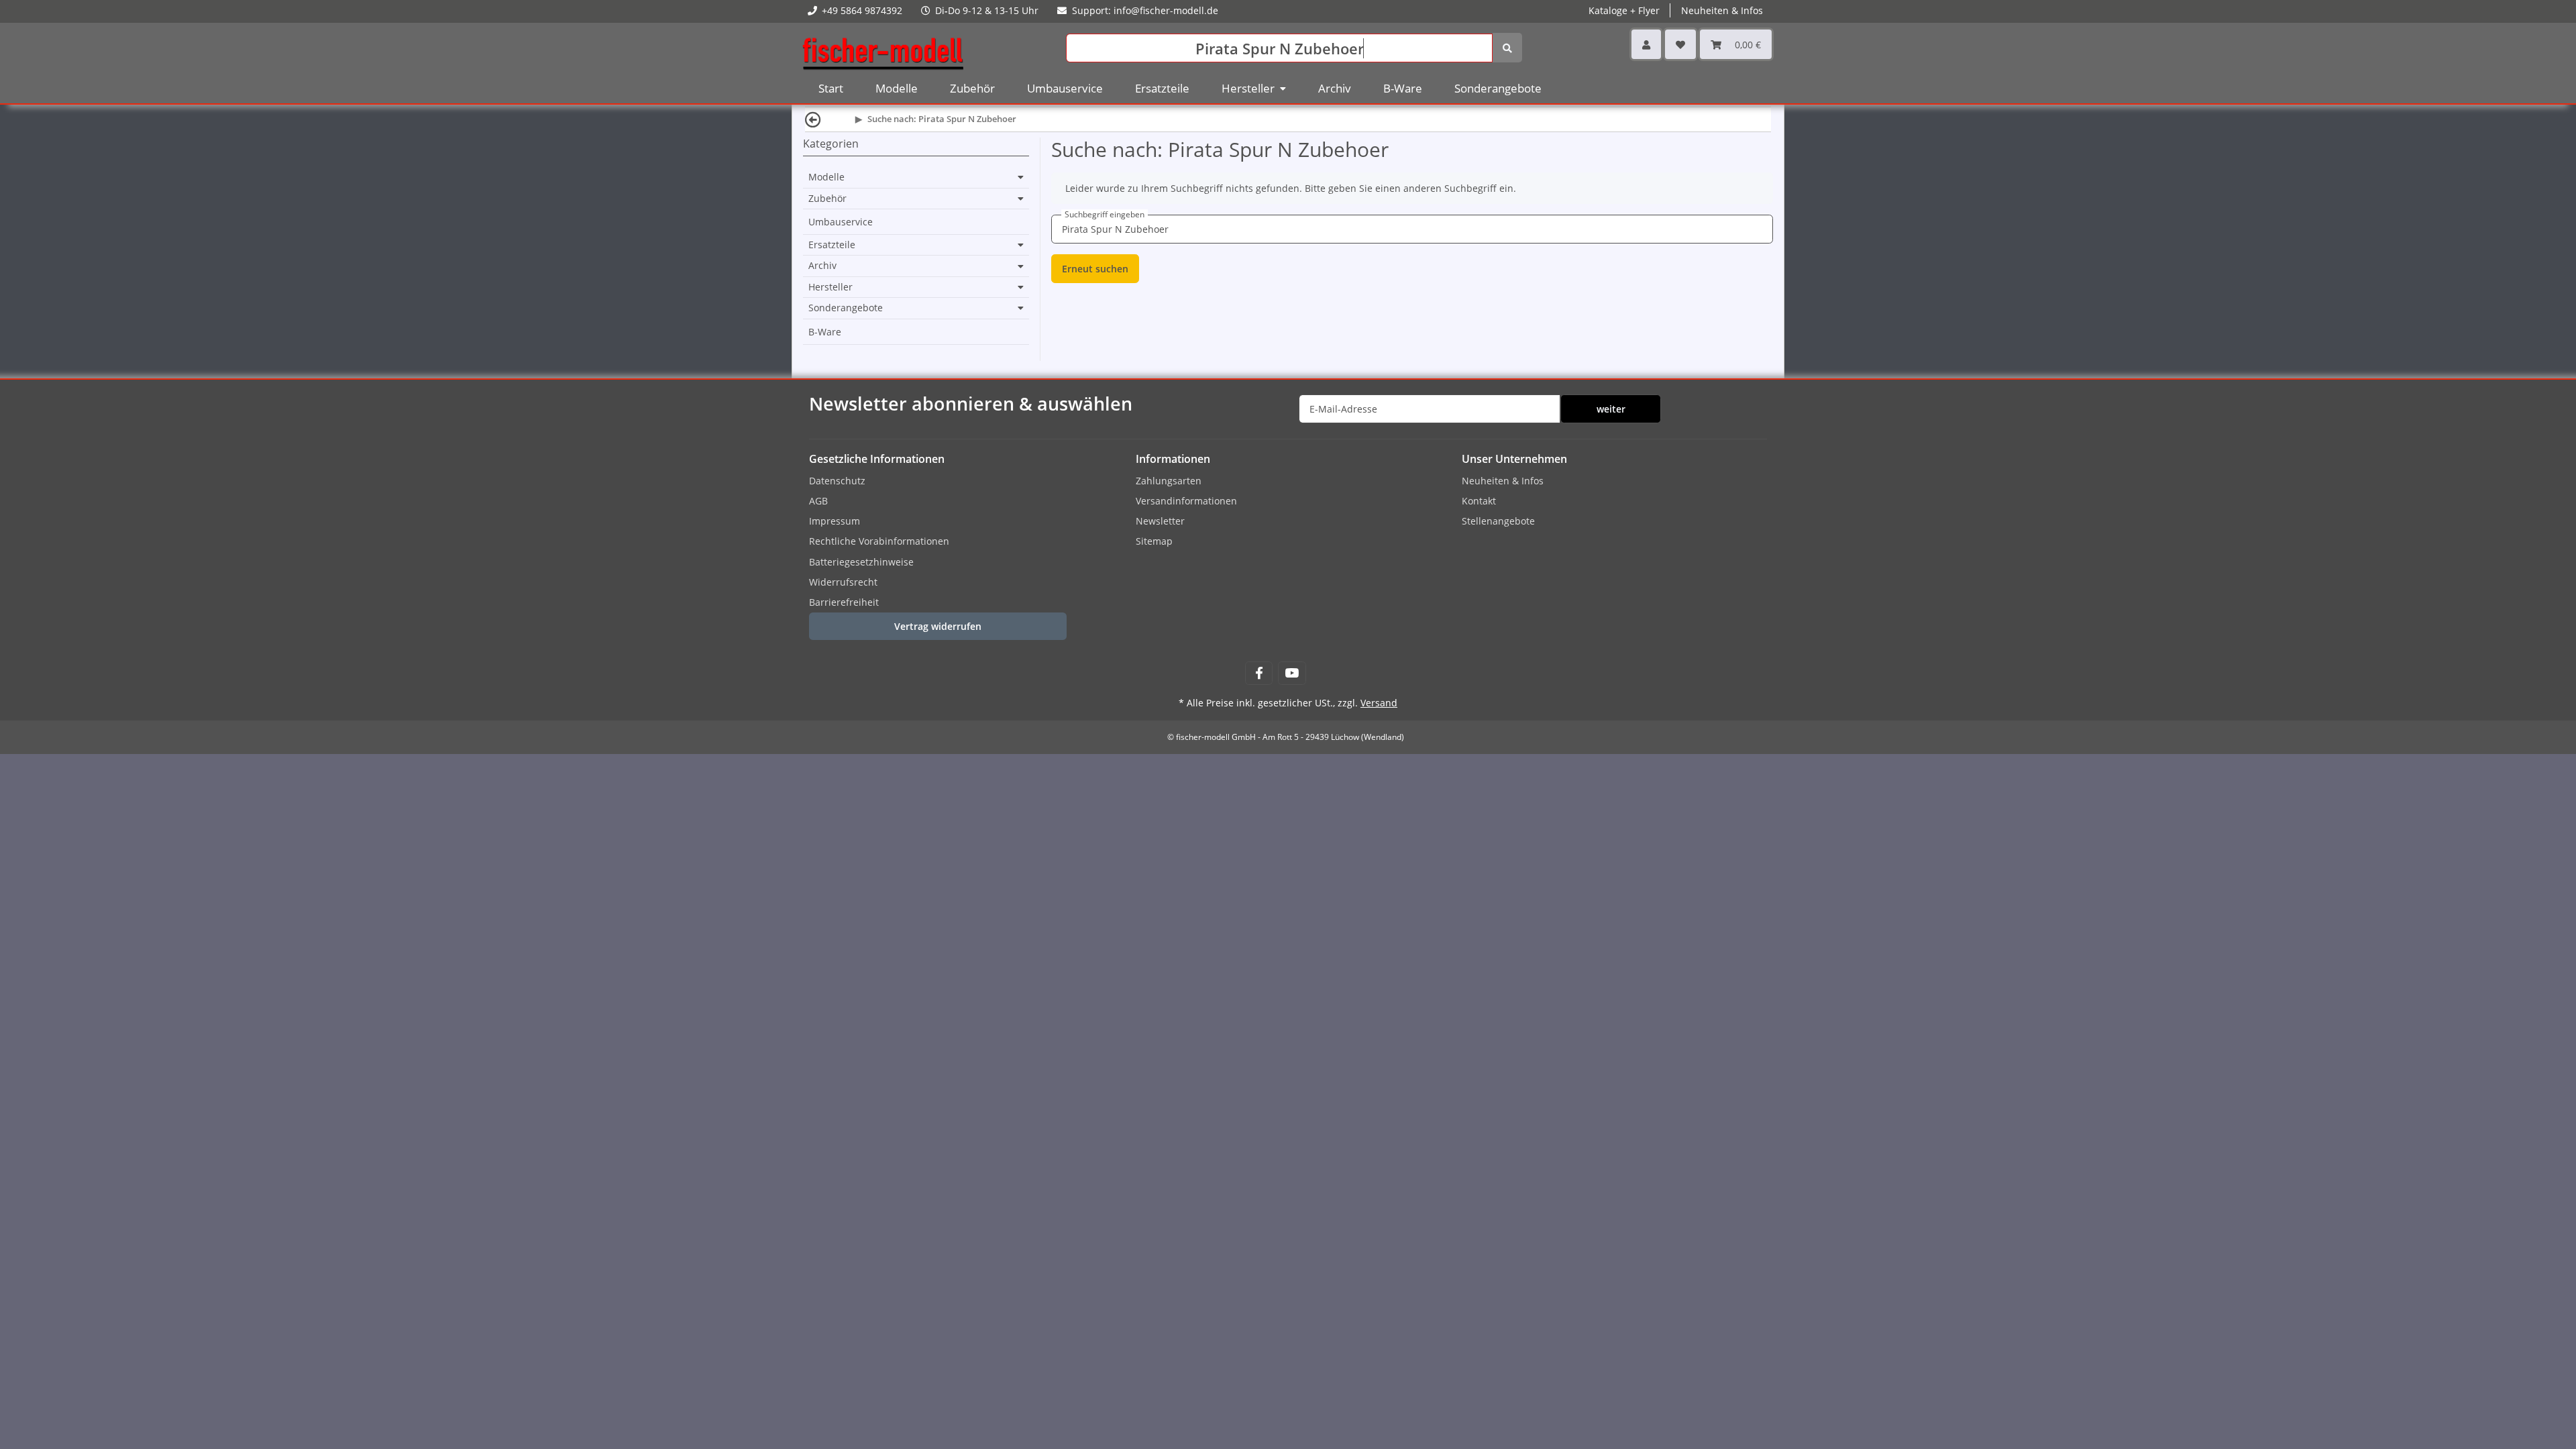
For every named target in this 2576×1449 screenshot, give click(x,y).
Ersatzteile (832, 245)
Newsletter (1160, 521)
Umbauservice (841, 222)
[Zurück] (813, 119)
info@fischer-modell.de (1166, 10)
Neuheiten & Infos (1503, 481)
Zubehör (827, 199)
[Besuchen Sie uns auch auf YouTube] (1292, 673)
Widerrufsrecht (843, 582)
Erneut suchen (1095, 269)
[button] (1646, 44)
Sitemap (1154, 541)
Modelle (826, 177)
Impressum (835, 521)
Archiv (822, 266)
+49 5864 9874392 (862, 10)
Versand (1379, 703)
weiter (1611, 409)
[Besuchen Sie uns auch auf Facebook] (1259, 673)
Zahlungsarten (1169, 481)
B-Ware (825, 332)
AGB (818, 501)
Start (831, 88)
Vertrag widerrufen (938, 626)
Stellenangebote (1498, 521)
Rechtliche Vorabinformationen (879, 541)
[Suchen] (1507, 48)
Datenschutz (837, 481)
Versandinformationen (1186, 501)
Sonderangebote (846, 308)
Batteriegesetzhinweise (861, 562)
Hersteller (830, 287)
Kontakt (1479, 501)
